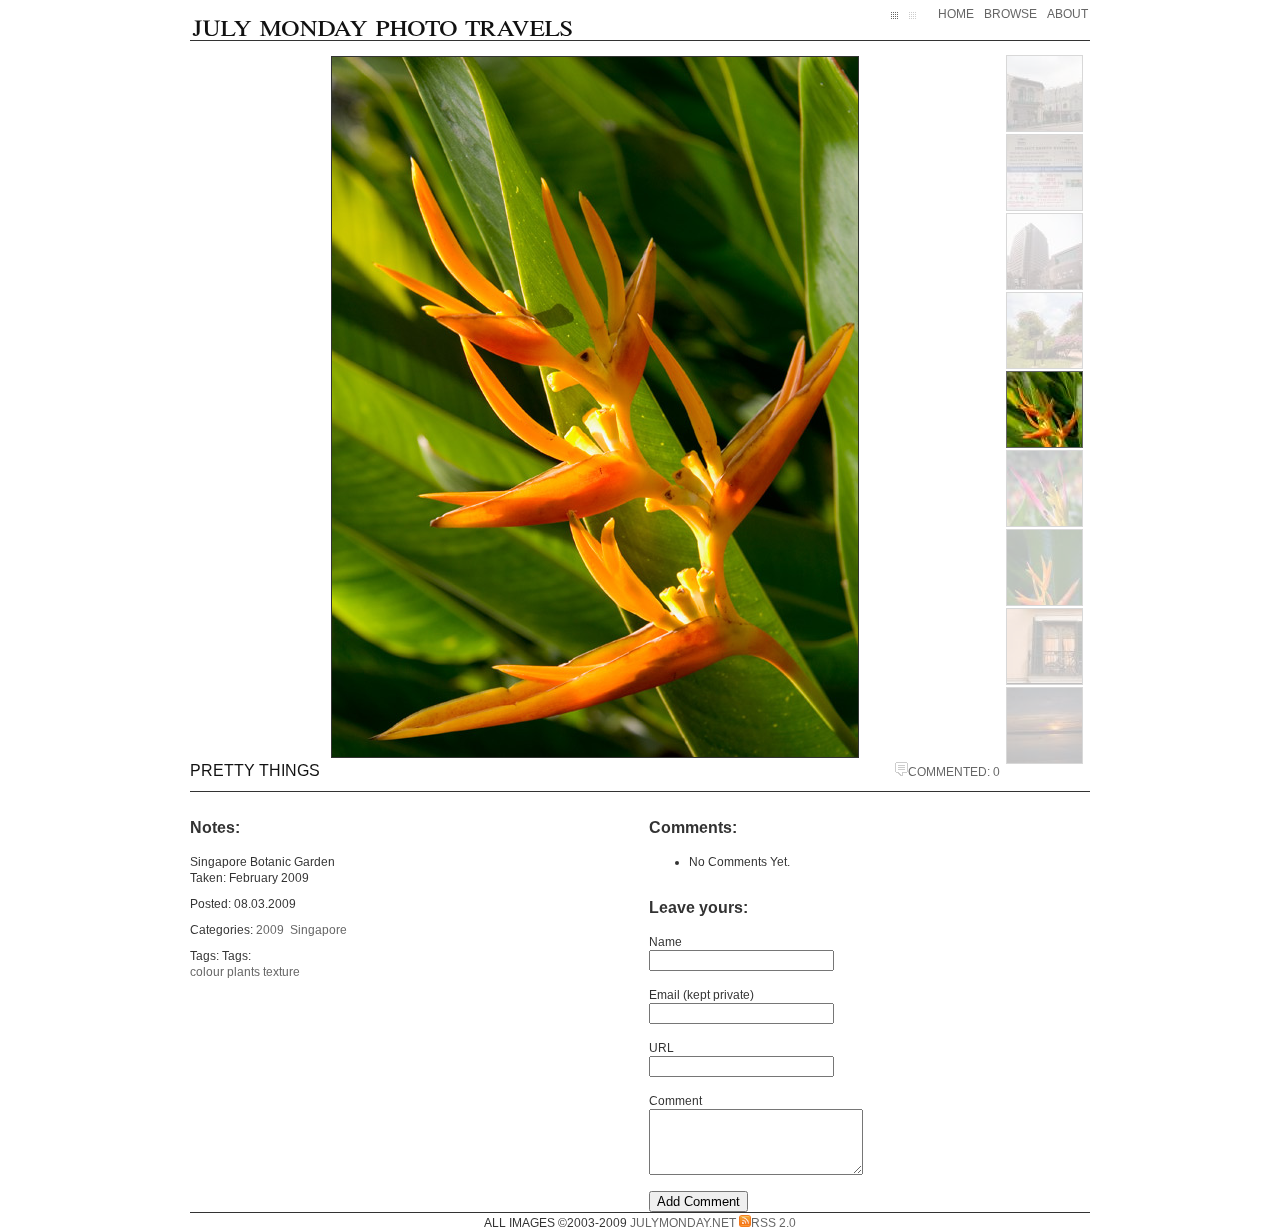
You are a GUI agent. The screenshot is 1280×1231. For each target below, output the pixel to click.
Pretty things (255, 770)
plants (243, 972)
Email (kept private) (701, 995)
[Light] (916, 23)
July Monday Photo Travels (382, 23)
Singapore (318, 930)
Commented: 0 (954, 772)
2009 (270, 930)
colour (207, 972)
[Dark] (900, 23)
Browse (1010, 14)
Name (665, 942)
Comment (675, 1101)
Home (956, 14)
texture (281, 972)
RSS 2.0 (773, 1223)
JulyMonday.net (683, 1223)
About (1067, 14)
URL (661, 1048)
